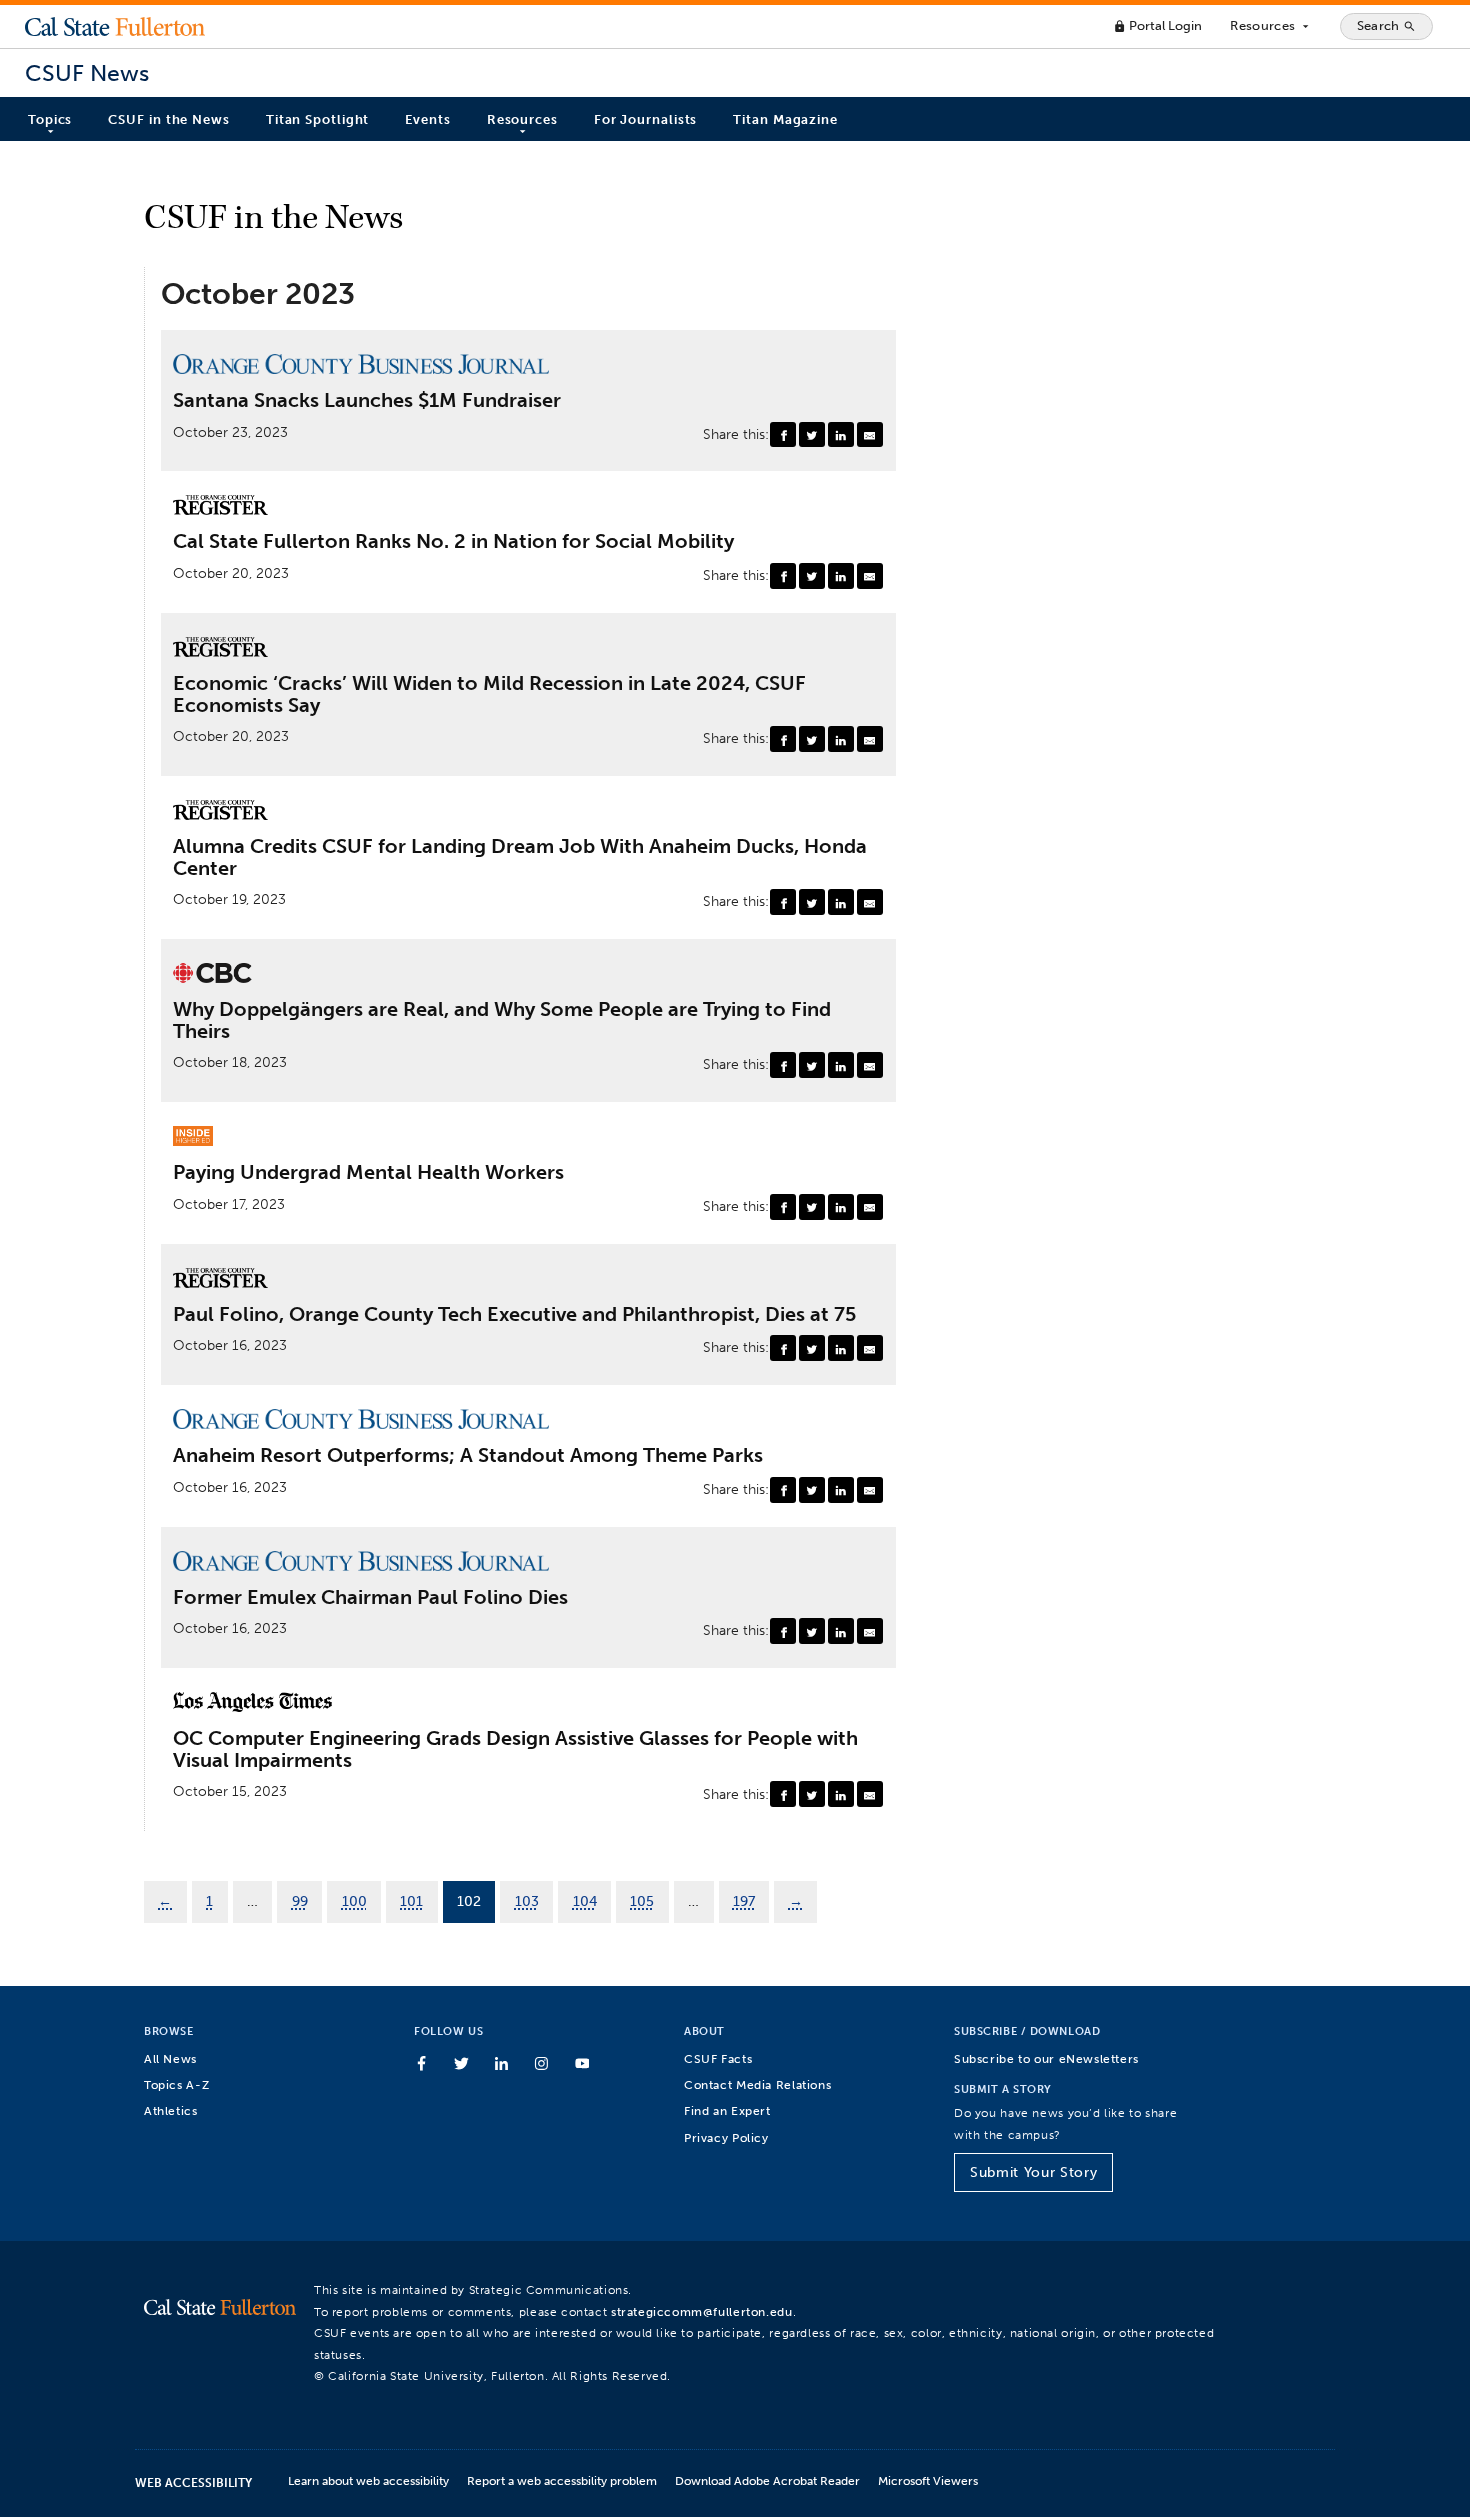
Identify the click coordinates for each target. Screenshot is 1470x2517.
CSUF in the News (168, 119)
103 (527, 1901)
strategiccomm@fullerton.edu (702, 2311)
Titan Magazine (785, 119)
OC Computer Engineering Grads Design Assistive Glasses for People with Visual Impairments (515, 1749)
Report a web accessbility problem (562, 2480)
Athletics (171, 2110)
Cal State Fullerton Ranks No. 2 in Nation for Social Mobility (453, 542)
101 (411, 1901)
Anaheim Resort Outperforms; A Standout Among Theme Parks (468, 1456)
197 (744, 1901)
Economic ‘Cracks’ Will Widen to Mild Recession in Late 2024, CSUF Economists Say (489, 694)
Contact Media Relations (757, 2084)
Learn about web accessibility (368, 2480)
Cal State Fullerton (115, 26)
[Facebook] (783, 435)
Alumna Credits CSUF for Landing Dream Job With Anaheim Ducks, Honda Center (520, 857)
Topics (50, 119)
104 (585, 1901)
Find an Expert (727, 2110)
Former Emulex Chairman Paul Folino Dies (370, 1598)
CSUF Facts (718, 2058)
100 (354, 1901)
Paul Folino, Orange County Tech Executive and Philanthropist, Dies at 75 (514, 1315)
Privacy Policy (726, 2137)
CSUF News (87, 73)
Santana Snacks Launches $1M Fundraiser (367, 401)
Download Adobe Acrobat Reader (767, 2480)
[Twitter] (812, 435)
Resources (1270, 26)
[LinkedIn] (841, 435)
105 (642, 1901)
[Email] (870, 435)
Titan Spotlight (318, 119)
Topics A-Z (176, 2084)
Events (427, 119)
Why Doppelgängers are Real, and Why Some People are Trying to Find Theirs (502, 1020)
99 (300, 1901)
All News (170, 2058)
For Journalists (646, 119)
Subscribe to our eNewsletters (1046, 2058)
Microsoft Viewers (928, 2480)
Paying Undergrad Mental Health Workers (368, 1173)
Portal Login (1157, 25)
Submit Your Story (1033, 2172)
